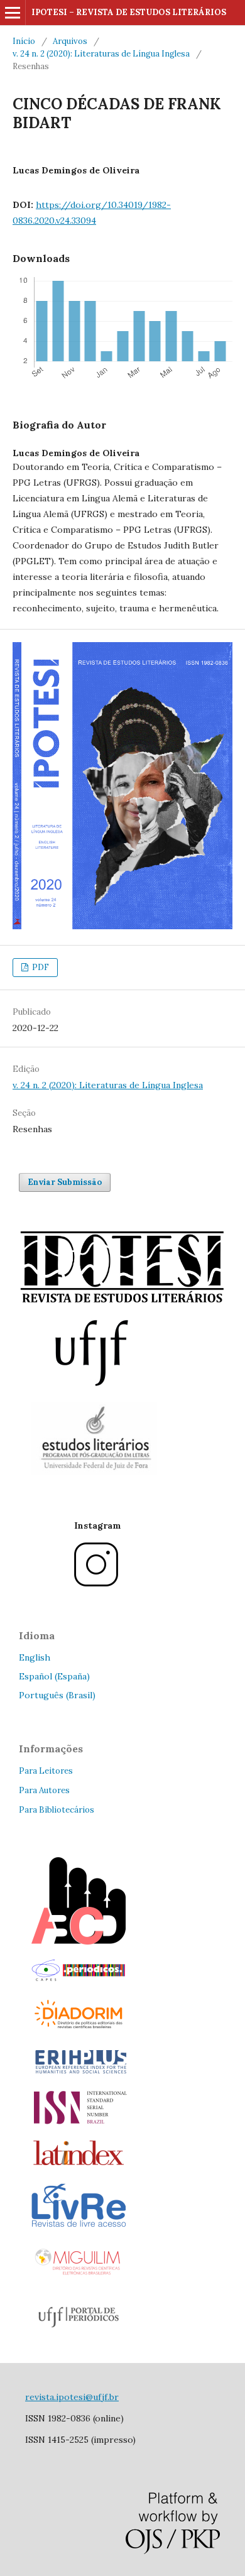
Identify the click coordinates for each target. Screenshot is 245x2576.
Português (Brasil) (57, 1695)
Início (24, 41)
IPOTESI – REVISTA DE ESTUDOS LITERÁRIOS (129, 12)
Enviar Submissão (65, 1182)
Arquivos (70, 41)
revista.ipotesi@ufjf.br (72, 2397)
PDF (40, 967)
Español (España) (54, 1676)
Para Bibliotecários (57, 1810)
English (35, 1657)
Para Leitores (46, 1771)
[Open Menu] (13, 13)
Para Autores (44, 1790)
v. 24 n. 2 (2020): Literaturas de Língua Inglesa (101, 54)
